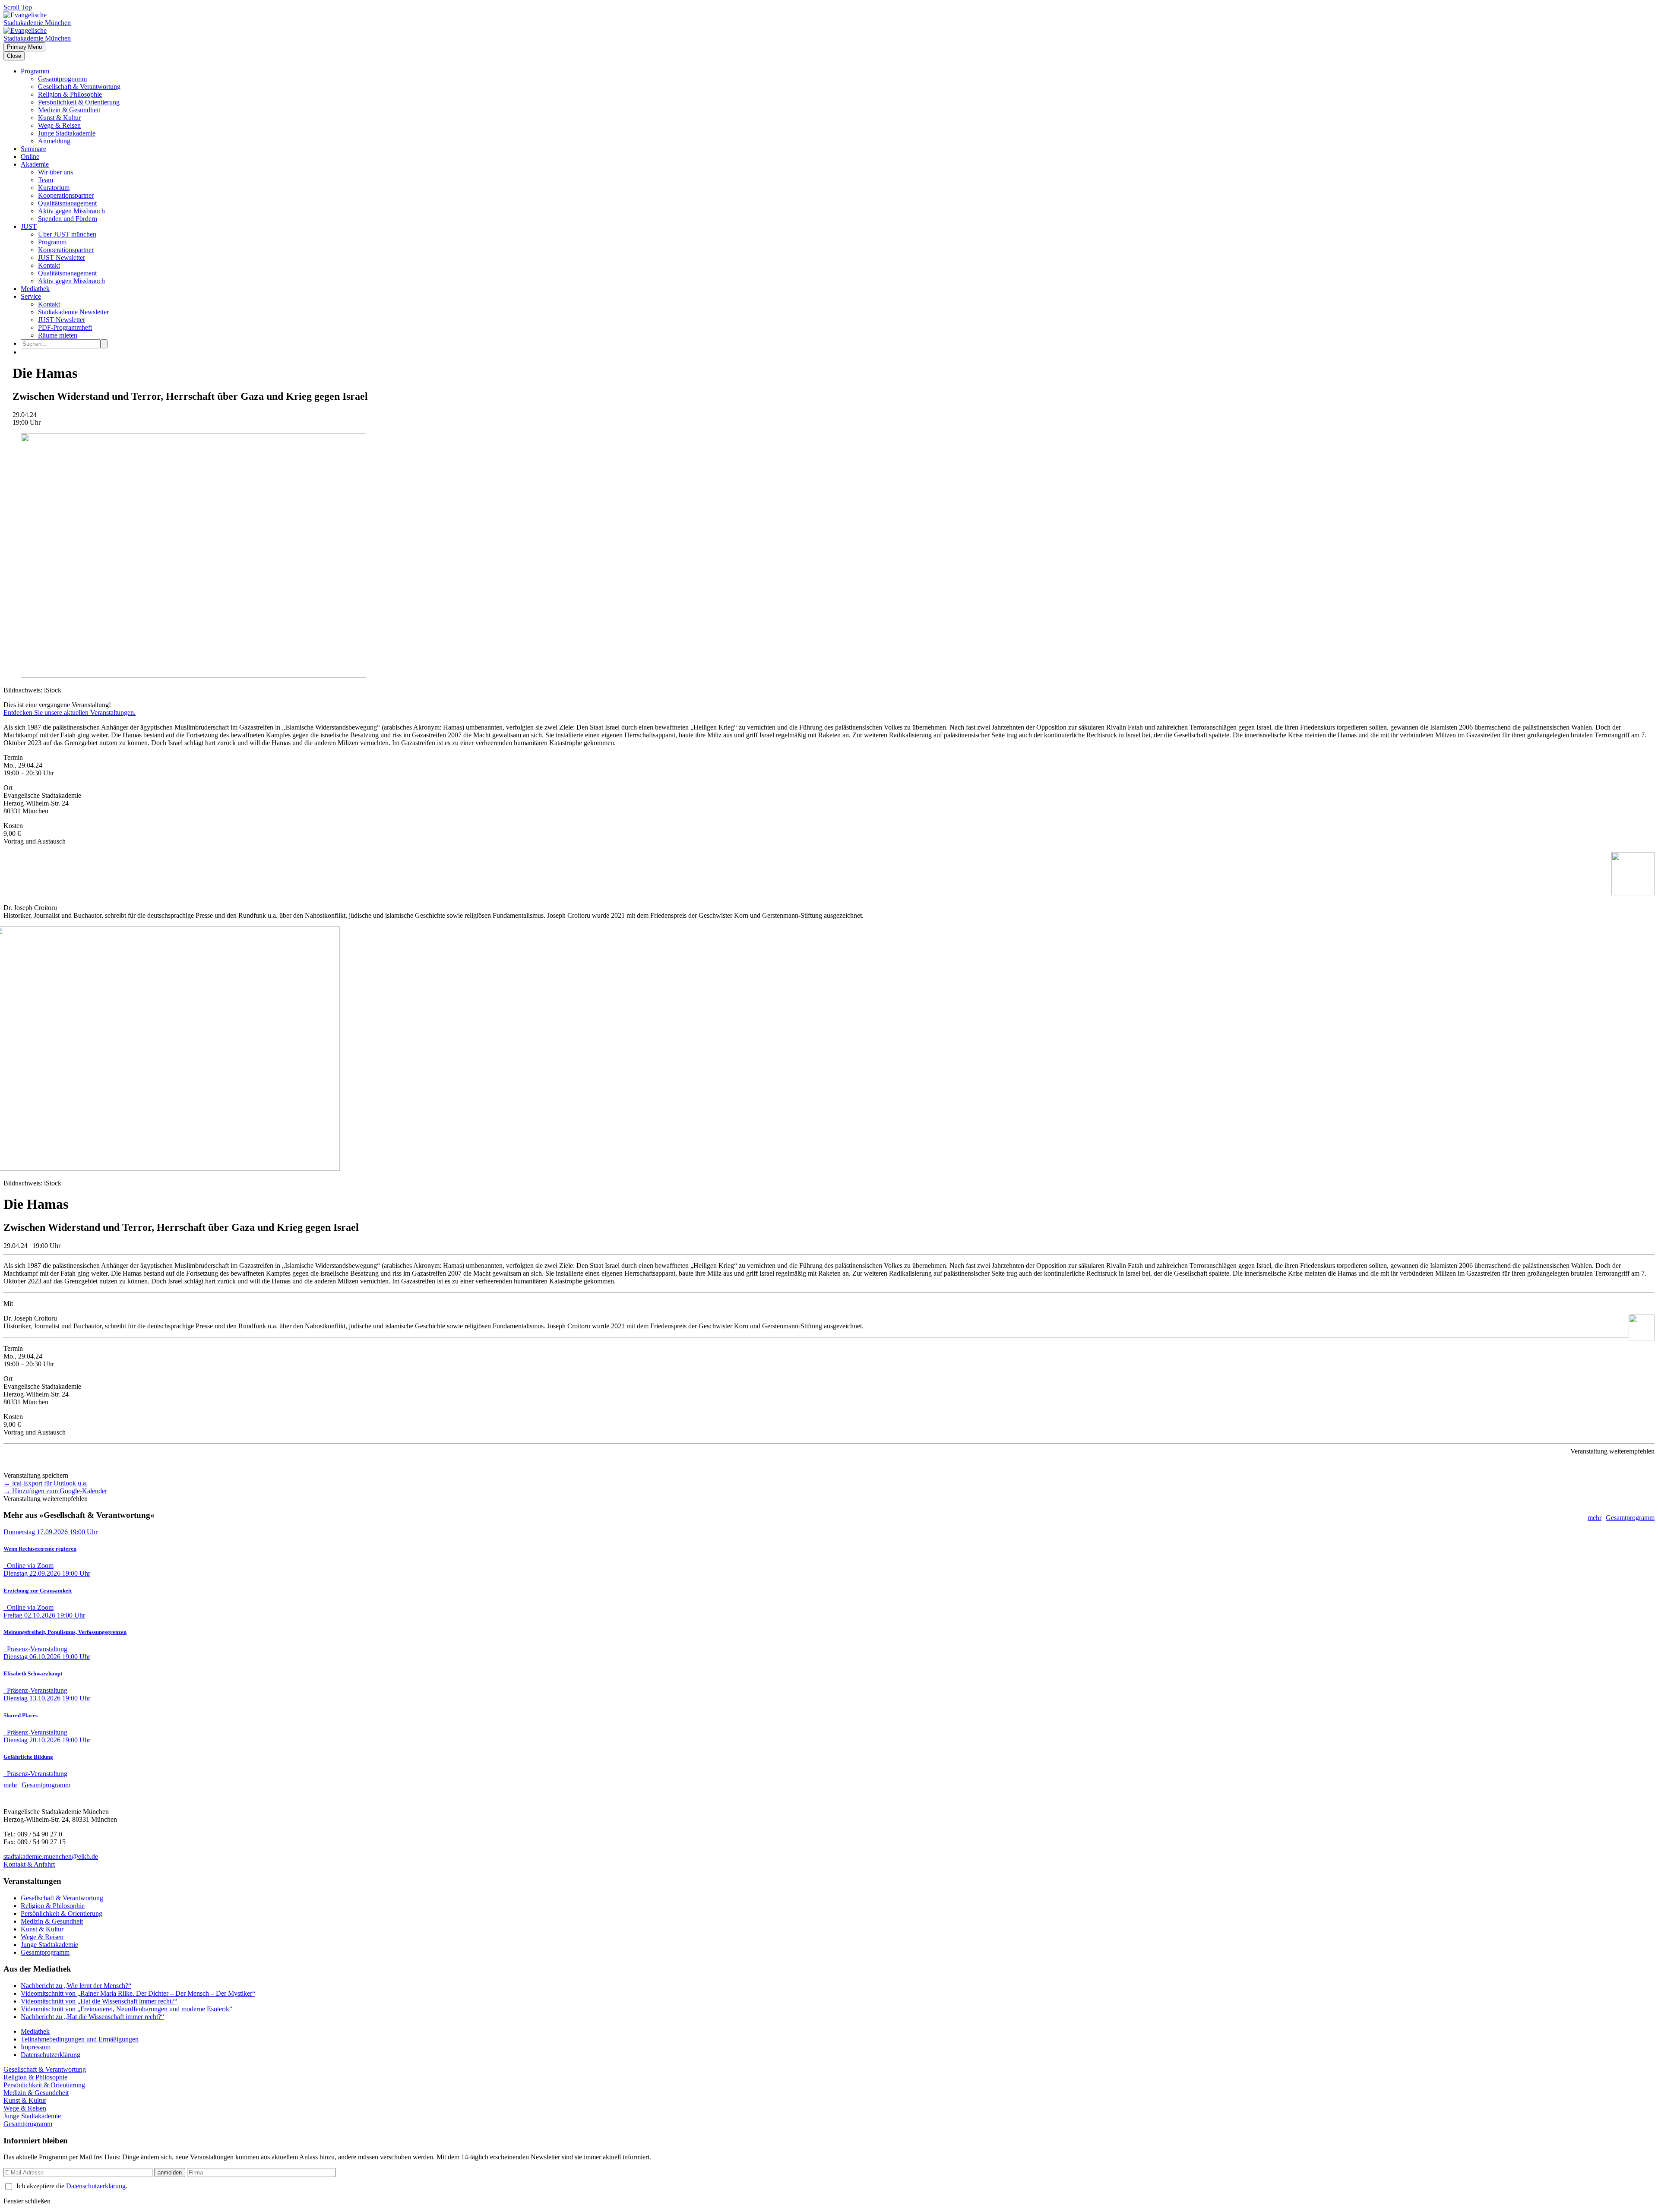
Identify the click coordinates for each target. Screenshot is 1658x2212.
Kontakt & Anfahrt (29, 1864)
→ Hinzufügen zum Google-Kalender (55, 1491)
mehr (1595, 1518)
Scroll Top (18, 7)
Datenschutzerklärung (51, 2055)
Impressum (36, 2047)
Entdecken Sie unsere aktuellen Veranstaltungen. (70, 713)
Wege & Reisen (59, 125)
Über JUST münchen (67, 234)
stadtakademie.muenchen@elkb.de (51, 1856)
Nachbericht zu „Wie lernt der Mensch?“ (76, 1986)
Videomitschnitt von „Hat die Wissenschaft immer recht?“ (99, 2001)
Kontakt (49, 265)
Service (31, 296)
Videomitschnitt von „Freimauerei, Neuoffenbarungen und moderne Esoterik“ (127, 2009)
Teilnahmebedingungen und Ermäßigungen (80, 2039)
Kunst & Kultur (59, 118)
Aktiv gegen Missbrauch (71, 211)
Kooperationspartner (66, 195)
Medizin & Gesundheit (69, 110)
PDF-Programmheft (65, 327)
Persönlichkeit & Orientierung (79, 102)
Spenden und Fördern (68, 219)
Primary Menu (24, 47)
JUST (29, 226)
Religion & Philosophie (70, 94)
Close (14, 56)
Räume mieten (58, 335)
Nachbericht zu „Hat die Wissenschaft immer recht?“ (92, 2017)
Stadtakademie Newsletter (73, 312)
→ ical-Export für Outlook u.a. (46, 1483)
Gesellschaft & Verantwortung (79, 87)
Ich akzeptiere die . (72, 2186)
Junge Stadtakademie (67, 133)
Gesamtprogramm (62, 79)
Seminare (33, 149)
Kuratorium (54, 188)
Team (46, 180)
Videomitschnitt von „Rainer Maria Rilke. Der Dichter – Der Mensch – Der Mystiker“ (138, 1993)
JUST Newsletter (62, 258)
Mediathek (35, 289)
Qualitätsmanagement (67, 203)
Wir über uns (55, 172)
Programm (35, 71)
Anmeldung (54, 141)
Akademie (35, 164)
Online (30, 156)
